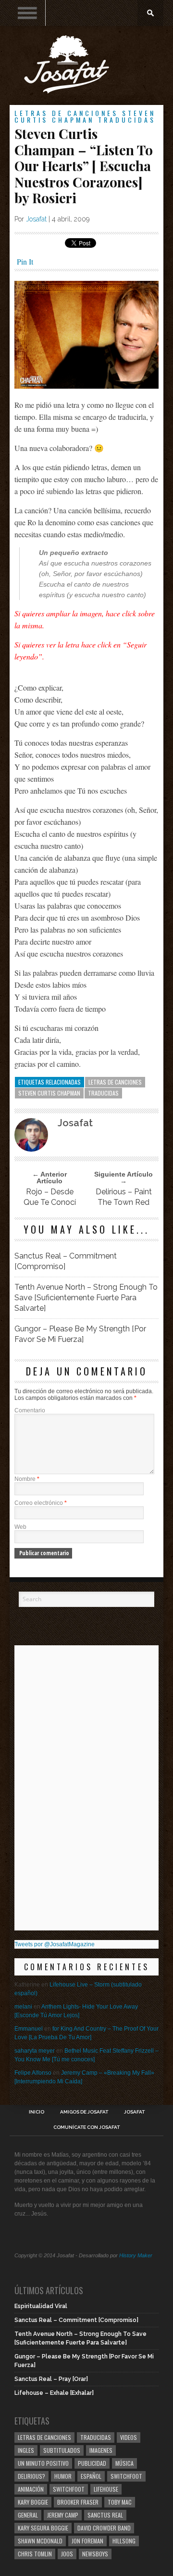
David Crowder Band (104, 2528)
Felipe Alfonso (33, 2073)
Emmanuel (29, 2029)
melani (23, 2007)
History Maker (136, 2255)
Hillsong (124, 2541)
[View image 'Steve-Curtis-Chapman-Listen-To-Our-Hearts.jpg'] (86, 386)
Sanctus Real (105, 2515)
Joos (67, 2554)
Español (91, 2476)
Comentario (30, 1410)
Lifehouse (106, 2489)
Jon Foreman (87, 2541)
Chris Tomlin (35, 2554)
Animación (31, 2489)
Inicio (37, 2112)
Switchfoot (126, 2476)
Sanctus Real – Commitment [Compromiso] (66, 1261)
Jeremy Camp (63, 2515)
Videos (129, 2437)
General (28, 2515)
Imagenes (101, 2450)
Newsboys (95, 2554)
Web (20, 1527)
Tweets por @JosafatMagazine (55, 1944)
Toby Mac (120, 2502)
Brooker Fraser (78, 2502)
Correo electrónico (41, 1503)
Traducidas (127, 120)
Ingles (26, 2450)
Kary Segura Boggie (43, 2528)
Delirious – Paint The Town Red (124, 1197)
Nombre (27, 1479)
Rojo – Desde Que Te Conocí (50, 1197)
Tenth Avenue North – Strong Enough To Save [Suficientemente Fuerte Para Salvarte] (86, 1298)
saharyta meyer (35, 2051)
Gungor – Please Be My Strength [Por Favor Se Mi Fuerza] (80, 1334)
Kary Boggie (33, 2502)
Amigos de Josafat (84, 2112)
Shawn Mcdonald (40, 2541)
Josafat (36, 219)
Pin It (25, 261)
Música (124, 2463)
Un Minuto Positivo (43, 2463)
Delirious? (31, 2476)
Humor (63, 2476)
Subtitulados (62, 2450)
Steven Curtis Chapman (85, 116)
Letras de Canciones (66, 113)
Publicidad (92, 2463)
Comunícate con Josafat (86, 2127)
